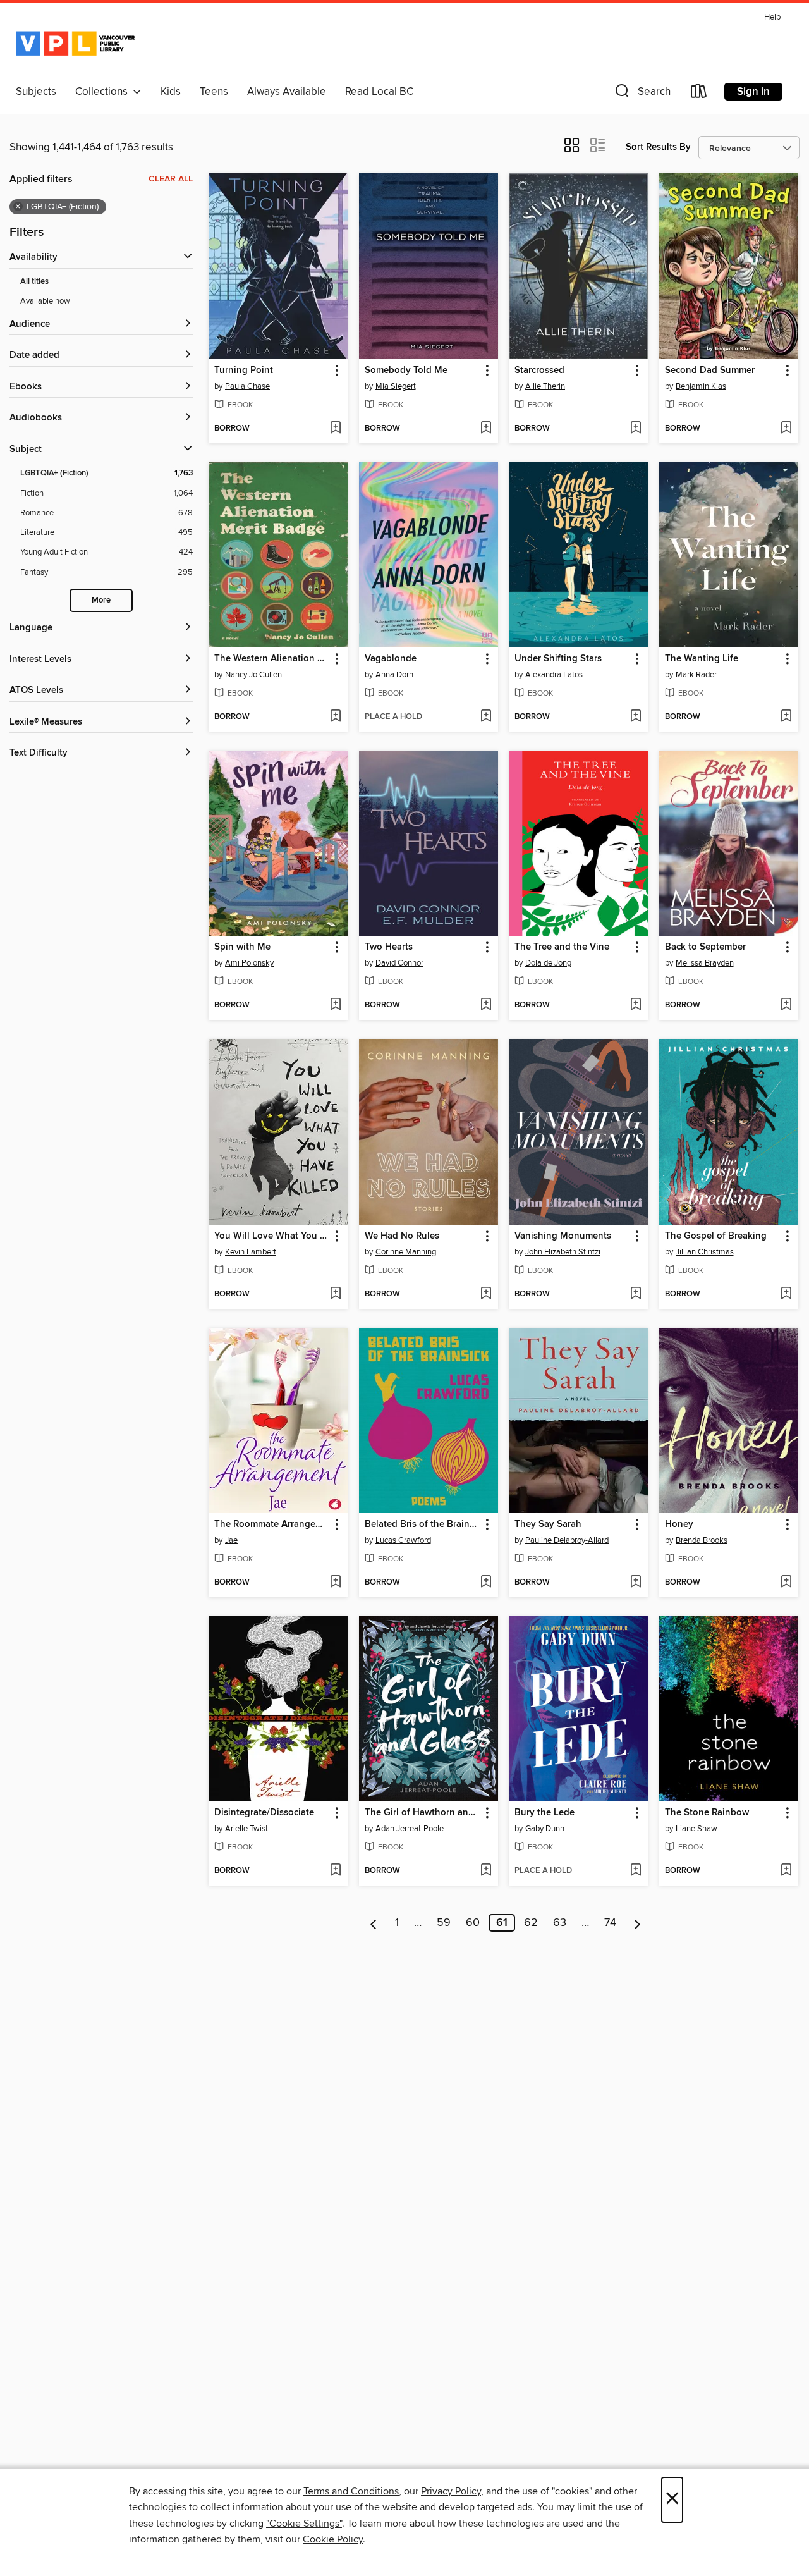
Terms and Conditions (351, 2491)
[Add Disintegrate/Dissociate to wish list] (335, 1871)
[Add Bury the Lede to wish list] (636, 1871)
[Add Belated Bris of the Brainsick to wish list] (486, 1583)
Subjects (36, 92)
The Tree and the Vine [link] (562, 947)
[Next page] (637, 1923)
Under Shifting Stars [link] (558, 659)
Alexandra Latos (554, 675)
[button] (642, 94)
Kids (171, 92)
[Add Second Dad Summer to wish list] (786, 429)
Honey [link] (679, 1524)
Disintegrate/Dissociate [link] (264, 1813)
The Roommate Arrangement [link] (272, 1524)
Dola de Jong (548, 963)
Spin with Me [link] (242, 947)
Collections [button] (104, 92)
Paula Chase (247, 386)
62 (531, 1923)
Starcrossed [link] (539, 371)
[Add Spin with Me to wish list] (335, 1005)
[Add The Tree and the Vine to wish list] (636, 1005)
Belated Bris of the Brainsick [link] (423, 1524)
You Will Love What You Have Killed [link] (272, 1236)
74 (610, 1923)
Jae (231, 1540)
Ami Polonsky (249, 963)
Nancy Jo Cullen (253, 675)
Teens (214, 92)
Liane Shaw (696, 1829)
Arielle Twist (246, 1829)
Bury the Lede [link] (544, 1813)
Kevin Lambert (251, 1252)
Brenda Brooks (702, 1540)
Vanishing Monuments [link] (563, 1236)
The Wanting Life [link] (702, 659)
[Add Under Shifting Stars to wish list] (636, 717)
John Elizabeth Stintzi (563, 1252)
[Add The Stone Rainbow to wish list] (786, 1871)
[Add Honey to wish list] (786, 1583)
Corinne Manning (406, 1252)
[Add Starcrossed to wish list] (636, 429)
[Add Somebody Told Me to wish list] (486, 429)
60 (473, 1923)
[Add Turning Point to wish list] (335, 429)
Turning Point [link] (244, 371)
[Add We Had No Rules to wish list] (486, 1294)
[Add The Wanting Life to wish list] (786, 717)
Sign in (753, 92)
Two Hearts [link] (389, 947)
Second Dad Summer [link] (710, 371)
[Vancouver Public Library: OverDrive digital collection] (75, 44)
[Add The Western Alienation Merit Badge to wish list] (335, 717)
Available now (45, 301)
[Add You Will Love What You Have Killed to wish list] (335, 1294)
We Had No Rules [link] (402, 1236)
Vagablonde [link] (391, 659)
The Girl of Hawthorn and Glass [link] (423, 1813)
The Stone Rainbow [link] (707, 1813)
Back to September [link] (705, 947)
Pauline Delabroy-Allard (567, 1540)
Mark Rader (696, 675)
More (101, 600)
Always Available (287, 92)
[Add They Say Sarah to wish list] (636, 1583)
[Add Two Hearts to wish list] (486, 1005)
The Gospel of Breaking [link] (716, 1236)
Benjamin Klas (701, 386)
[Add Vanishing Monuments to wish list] (636, 1294)
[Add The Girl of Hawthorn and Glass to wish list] (486, 1871)
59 (444, 1923)
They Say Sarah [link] (548, 1524)
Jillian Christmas (705, 1252)
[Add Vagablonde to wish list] (486, 717)
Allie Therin (545, 386)
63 (560, 1923)
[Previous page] (374, 1923)
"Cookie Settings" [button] (304, 2524)
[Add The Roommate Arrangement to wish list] (335, 1583)
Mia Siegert (396, 386)
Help (772, 17)
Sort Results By (658, 147)
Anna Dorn (394, 675)
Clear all (171, 179)
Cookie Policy (333, 2539)
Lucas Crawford (403, 1540)
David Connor (399, 963)
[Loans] (699, 94)
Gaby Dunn (545, 1829)
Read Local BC (379, 92)
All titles (34, 282)
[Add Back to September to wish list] (786, 1005)
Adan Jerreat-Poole (410, 1829)
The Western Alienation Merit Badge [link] (272, 659)
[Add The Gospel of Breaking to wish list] (786, 1294)
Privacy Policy (451, 2491)
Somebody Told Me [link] (406, 371)
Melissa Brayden (705, 963)
